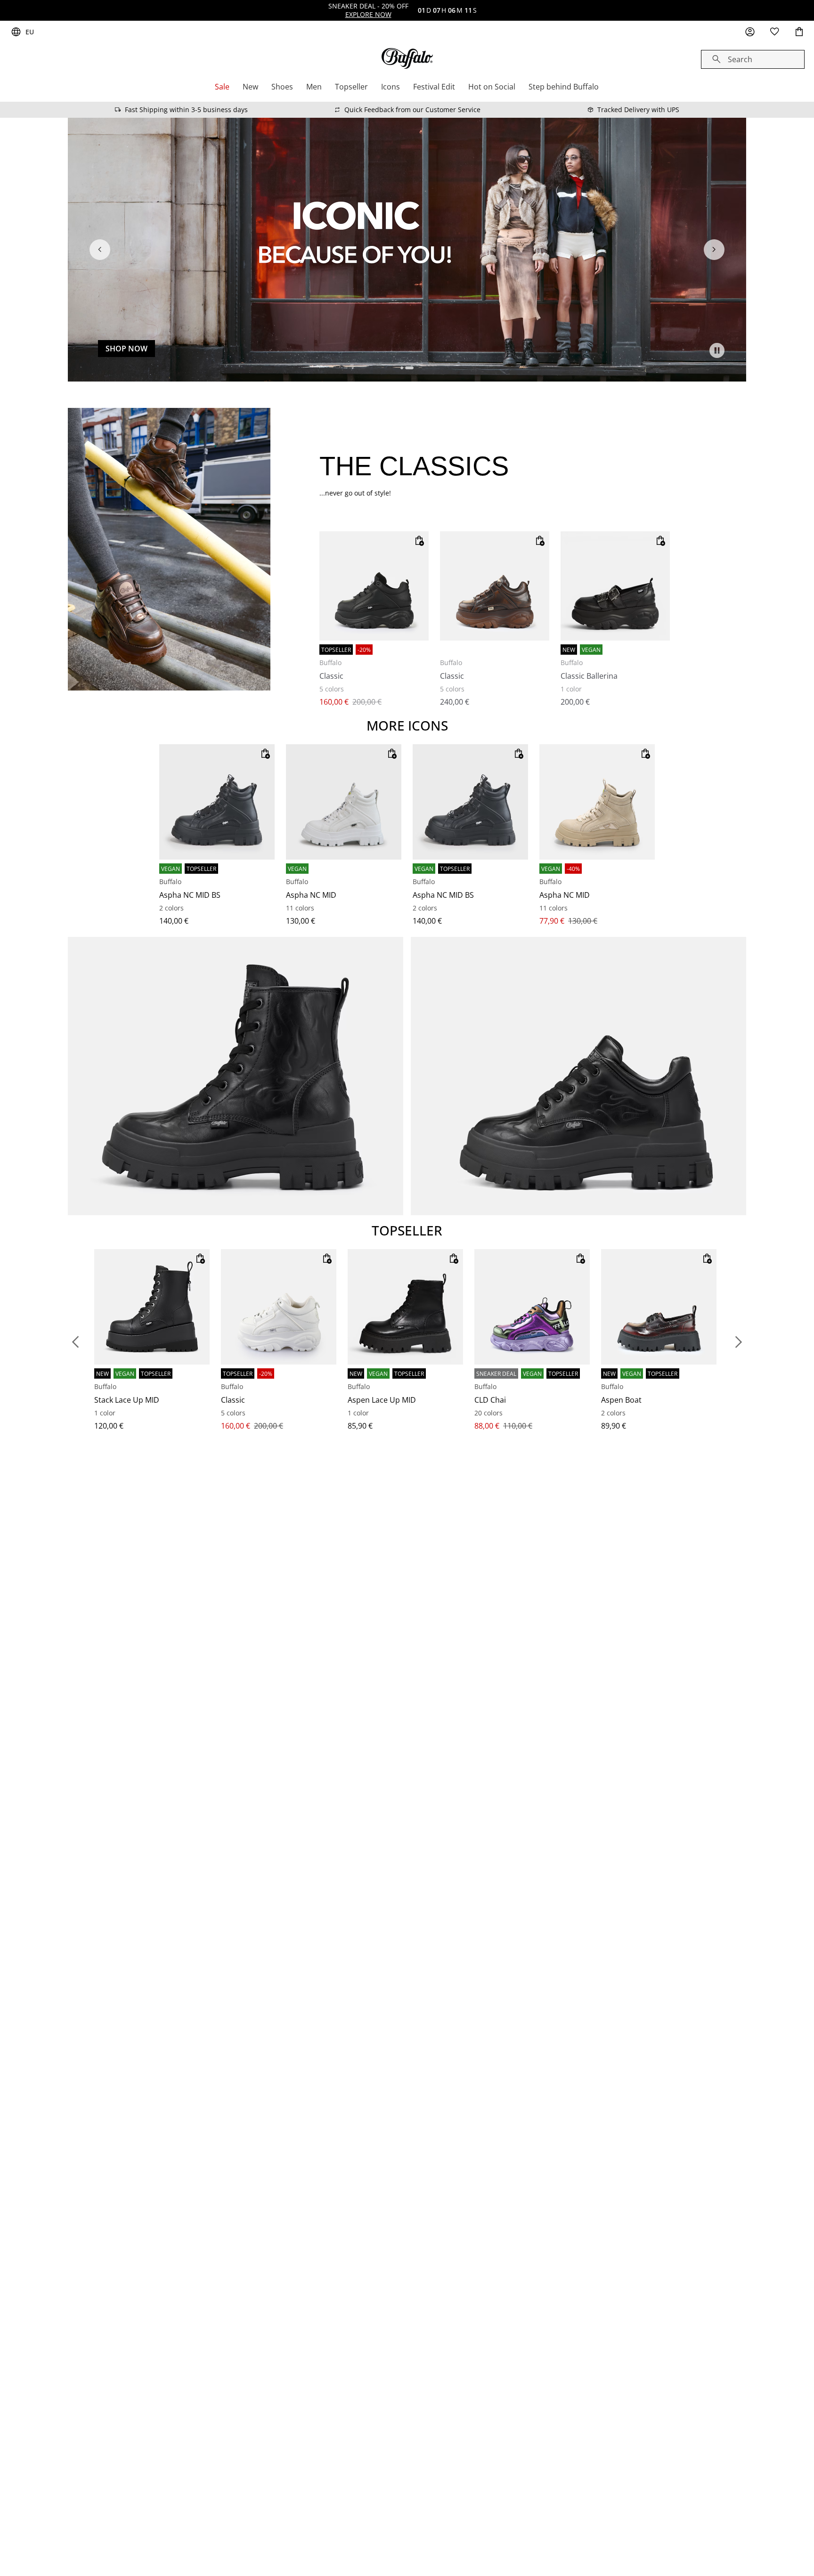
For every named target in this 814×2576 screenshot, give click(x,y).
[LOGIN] (750, 32)
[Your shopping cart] (799, 32)
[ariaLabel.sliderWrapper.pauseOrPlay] (717, 350)
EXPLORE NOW (368, 14)
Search (740, 59)
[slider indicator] (405, 368)
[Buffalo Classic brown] (495, 586)
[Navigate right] (714, 250)
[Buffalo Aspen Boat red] (659, 1307)
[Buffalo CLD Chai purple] (532, 1307)
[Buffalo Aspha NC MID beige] (597, 802)
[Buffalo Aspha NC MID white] (344, 802)
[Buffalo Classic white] (279, 1307)
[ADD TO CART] (419, 541)
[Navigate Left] (100, 250)
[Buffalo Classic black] (374, 586)
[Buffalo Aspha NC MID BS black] (217, 802)
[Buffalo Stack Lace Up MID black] (152, 1307)
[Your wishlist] (774, 32)
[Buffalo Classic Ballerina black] (615, 586)
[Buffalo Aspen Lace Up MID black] (405, 1307)
